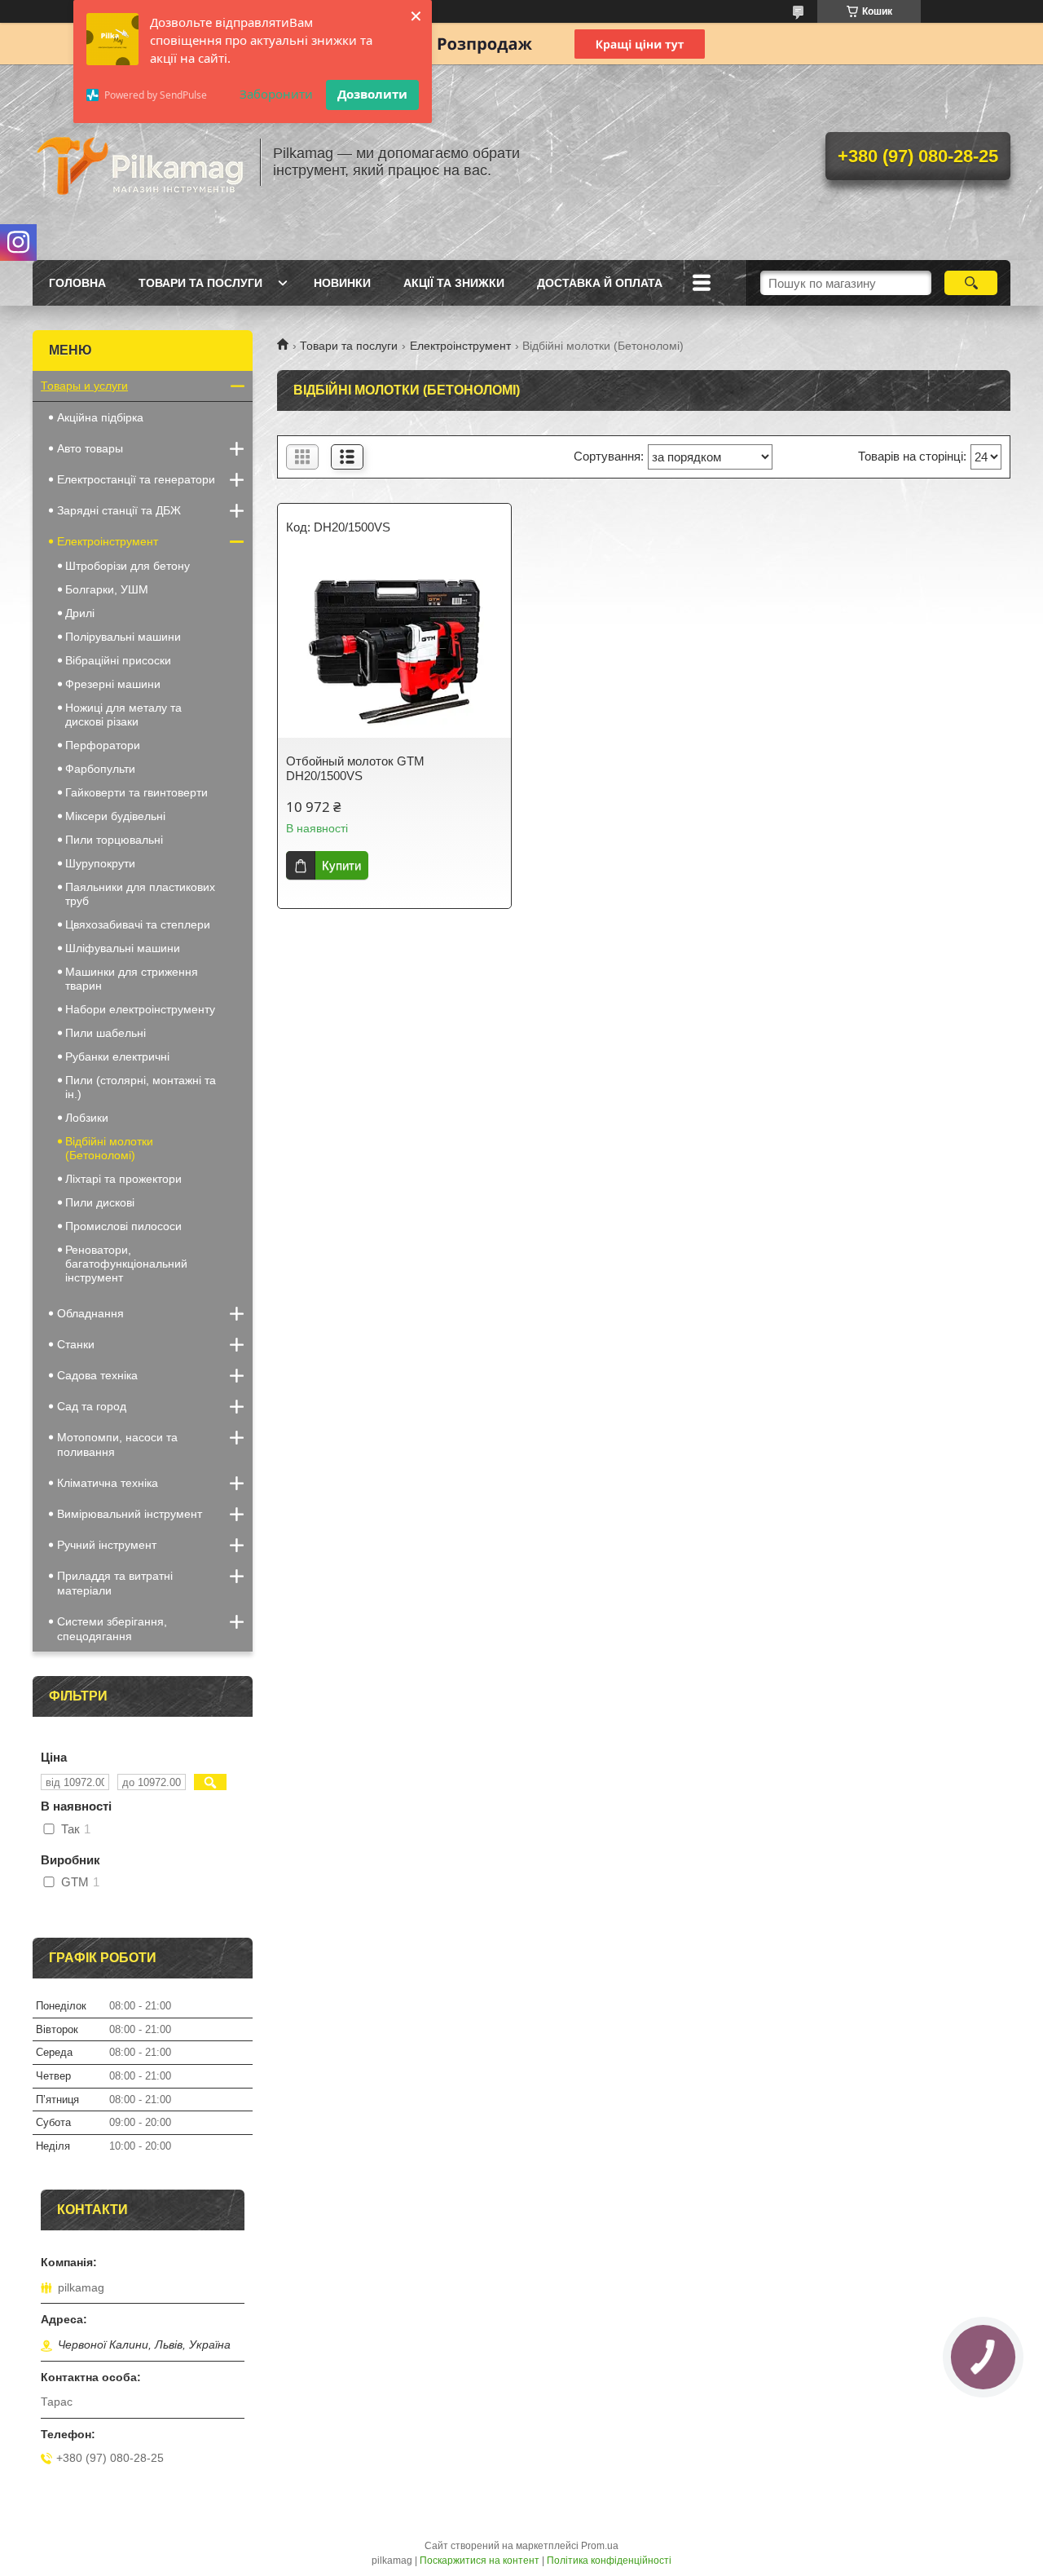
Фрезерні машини (113, 684)
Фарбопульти (100, 769)
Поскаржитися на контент (480, 2561)
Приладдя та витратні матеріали (115, 1583)
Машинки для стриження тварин (132, 979)
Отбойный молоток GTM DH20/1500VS (355, 768)
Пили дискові (100, 1202)
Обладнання (90, 1313)
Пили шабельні (106, 1033)
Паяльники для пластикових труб (140, 894)
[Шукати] (971, 283)
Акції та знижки (454, 283)
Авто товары (90, 448)
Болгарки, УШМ (107, 589)
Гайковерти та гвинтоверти (136, 792)
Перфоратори (103, 745)
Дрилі (80, 613)
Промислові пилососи (123, 1226)
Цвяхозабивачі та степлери (138, 924)
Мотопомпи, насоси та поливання (117, 1445)
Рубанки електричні (117, 1056)
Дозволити (372, 94)
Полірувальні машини (123, 637)
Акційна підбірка (100, 417)
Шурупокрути (100, 863)
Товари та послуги (200, 283)
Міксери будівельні (115, 816)
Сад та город (92, 1406)
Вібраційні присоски (118, 660)
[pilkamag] (139, 162)
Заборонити (276, 94)
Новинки (342, 283)
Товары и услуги (84, 386)
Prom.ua (600, 2546)
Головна (77, 283)
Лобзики (87, 1118)
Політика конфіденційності (609, 2561)
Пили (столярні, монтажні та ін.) (141, 1087)
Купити (341, 865)
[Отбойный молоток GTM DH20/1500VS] (394, 648)
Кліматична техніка (108, 1483)
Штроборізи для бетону (128, 566)
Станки (76, 1344)
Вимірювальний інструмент (130, 1514)
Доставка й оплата (600, 283)
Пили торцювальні (114, 840)
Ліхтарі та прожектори (123, 1179)
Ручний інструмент (107, 1545)
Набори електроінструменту (140, 1009)
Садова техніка (97, 1375)
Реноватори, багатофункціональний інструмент (126, 1264)
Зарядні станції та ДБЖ (119, 510)
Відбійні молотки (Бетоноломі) (109, 1148)
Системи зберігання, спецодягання (112, 1629)
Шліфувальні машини (123, 948)
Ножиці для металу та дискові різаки (123, 715)
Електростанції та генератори (136, 479)
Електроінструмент (460, 346)
